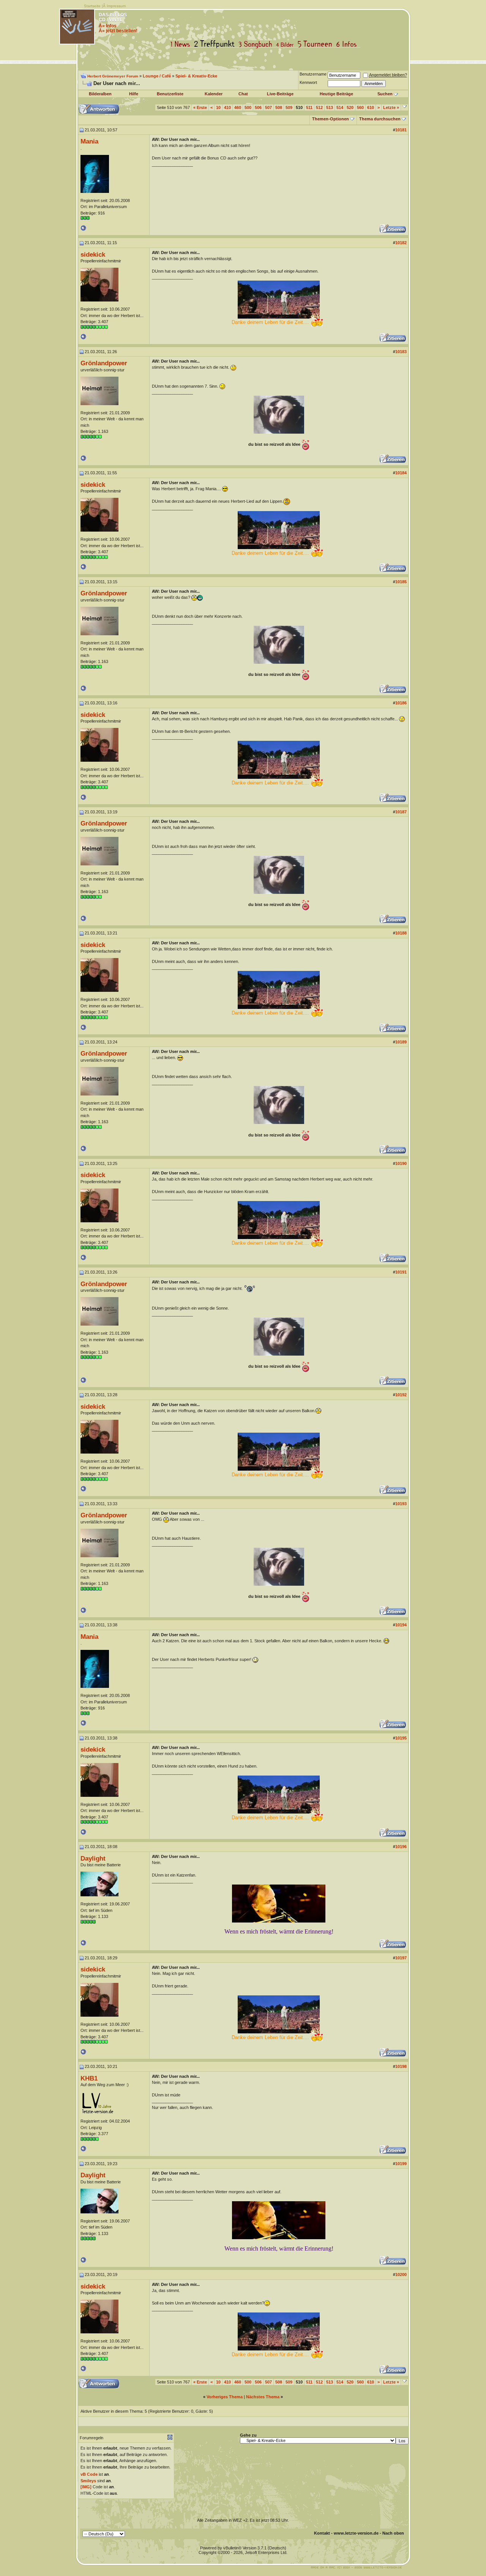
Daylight (93, 1858)
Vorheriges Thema (225, 2397)
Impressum (116, 6)
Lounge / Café (157, 76)
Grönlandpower (104, 363)
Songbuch (257, 44)
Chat (243, 94)
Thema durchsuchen (380, 119)
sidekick (93, 254)
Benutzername (313, 74)
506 (258, 107)
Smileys (88, 2481)
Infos (348, 44)
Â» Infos (108, 26)
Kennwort (308, 82)
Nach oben (393, 2533)
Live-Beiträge (280, 94)
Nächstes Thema (263, 2397)
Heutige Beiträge (336, 94)
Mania (89, 141)
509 (289, 107)
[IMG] (86, 2487)
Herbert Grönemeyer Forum (113, 76)
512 (319, 107)
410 (227, 107)
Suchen (385, 94)
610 (371, 107)
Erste (200, 107)
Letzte (391, 107)
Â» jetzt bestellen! (118, 31)
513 (330, 107)
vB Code (89, 2474)
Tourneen (317, 44)
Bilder (286, 44)
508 (279, 107)
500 (248, 107)
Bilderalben (100, 94)
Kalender (214, 94)
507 (268, 107)
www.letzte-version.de (356, 2533)
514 (340, 107)
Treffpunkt (216, 44)
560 (360, 107)
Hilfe (134, 94)
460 (238, 107)
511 (309, 107)
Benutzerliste (170, 94)
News (182, 44)
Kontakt (322, 2533)
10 (218, 107)
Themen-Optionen (331, 119)
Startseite (92, 6)
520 (350, 107)
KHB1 (89, 2078)
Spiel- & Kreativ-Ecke (196, 76)
